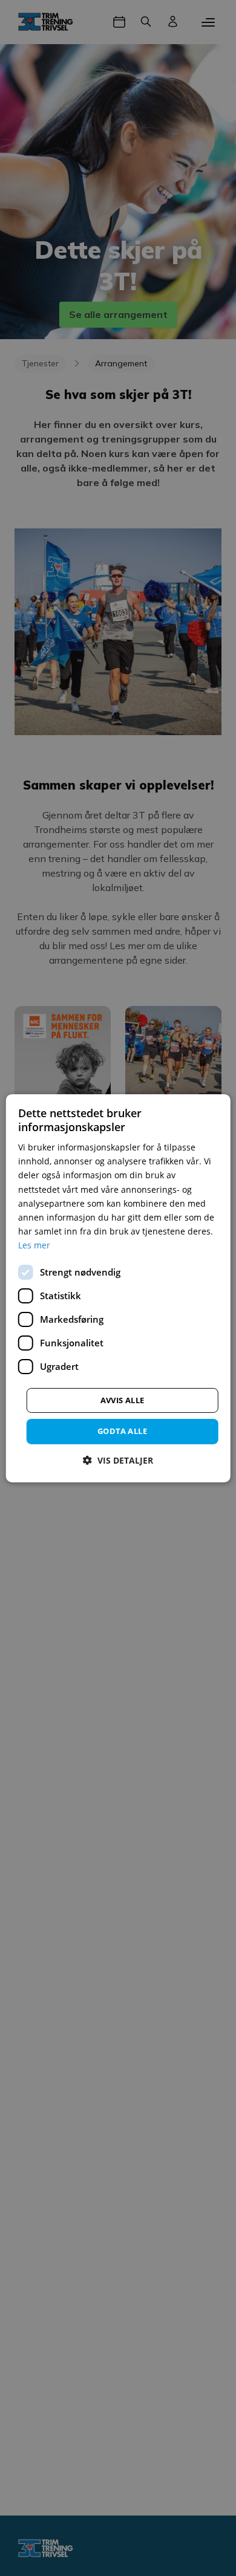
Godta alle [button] (122, 1431)
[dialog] (118, 1288)
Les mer (34, 1245)
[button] (118, 1460)
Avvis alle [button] (123, 1400)
